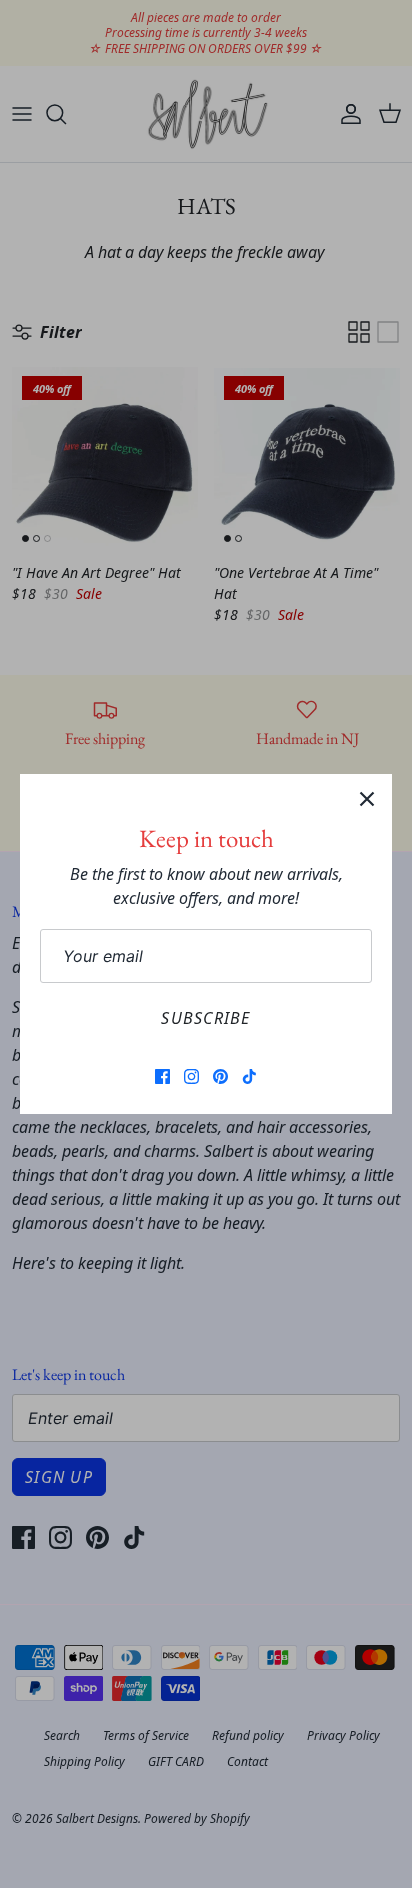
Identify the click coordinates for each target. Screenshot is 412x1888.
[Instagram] (191, 1076)
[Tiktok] (249, 1076)
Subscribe (206, 1018)
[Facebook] (162, 1076)
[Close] (367, 799)
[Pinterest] (220, 1076)
